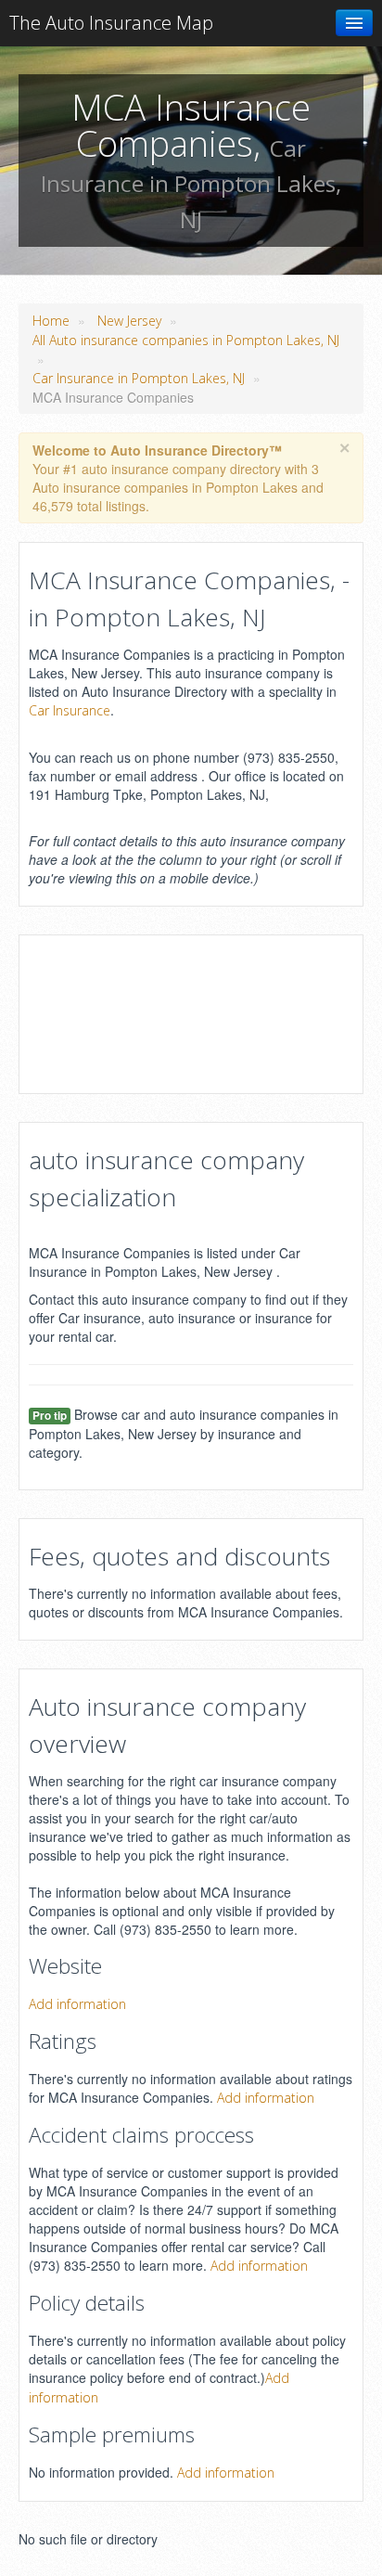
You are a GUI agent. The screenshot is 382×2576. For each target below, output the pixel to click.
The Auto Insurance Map (111, 23)
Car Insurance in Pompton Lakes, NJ (139, 378)
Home (51, 321)
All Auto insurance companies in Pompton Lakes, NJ (186, 340)
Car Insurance (70, 710)
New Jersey (129, 321)
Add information (77, 2004)
